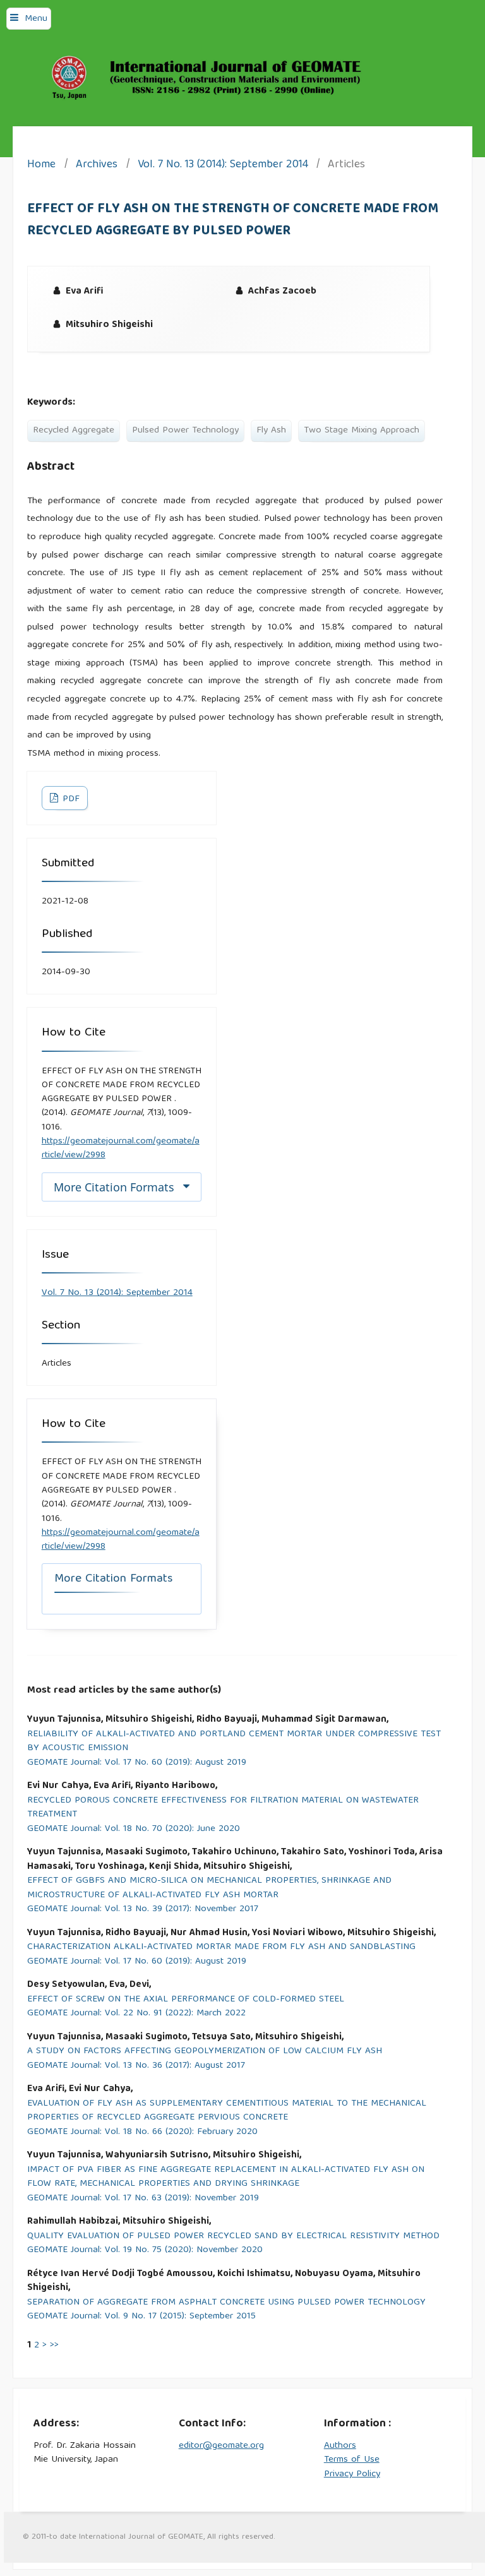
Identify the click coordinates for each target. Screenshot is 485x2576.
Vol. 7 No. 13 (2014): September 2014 (223, 166)
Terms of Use (352, 2460)
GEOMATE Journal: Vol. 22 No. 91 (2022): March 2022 (136, 2014)
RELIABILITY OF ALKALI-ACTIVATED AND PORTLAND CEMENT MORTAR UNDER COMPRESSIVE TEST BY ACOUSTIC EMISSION (234, 1742)
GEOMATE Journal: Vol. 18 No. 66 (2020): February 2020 (142, 2132)
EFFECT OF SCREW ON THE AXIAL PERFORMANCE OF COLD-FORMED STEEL (186, 2000)
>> (54, 2346)
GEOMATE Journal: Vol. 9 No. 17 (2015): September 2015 (141, 2317)
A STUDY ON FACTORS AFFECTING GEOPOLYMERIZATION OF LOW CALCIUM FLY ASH (205, 2052)
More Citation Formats (114, 1187)
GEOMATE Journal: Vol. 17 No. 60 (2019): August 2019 (137, 1763)
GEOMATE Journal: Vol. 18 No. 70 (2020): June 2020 (134, 1829)
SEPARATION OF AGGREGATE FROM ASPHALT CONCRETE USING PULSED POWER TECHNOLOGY (226, 2303)
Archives (97, 166)
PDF (70, 799)
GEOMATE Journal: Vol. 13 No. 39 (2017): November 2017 (143, 1910)
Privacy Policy (352, 2474)
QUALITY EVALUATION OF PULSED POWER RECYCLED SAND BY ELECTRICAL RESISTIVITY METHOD (233, 2237)
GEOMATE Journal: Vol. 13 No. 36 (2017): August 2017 (136, 2066)
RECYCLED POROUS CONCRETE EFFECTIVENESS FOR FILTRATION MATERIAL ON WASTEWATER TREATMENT (223, 1808)
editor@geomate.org (221, 2446)
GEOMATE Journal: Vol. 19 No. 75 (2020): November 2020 (145, 2251)
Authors (340, 2446)
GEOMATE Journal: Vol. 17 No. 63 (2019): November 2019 (143, 2199)
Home (41, 166)
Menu (36, 19)
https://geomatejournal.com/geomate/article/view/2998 (121, 1148)
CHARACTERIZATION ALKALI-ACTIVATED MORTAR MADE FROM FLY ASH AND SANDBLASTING (221, 1947)
